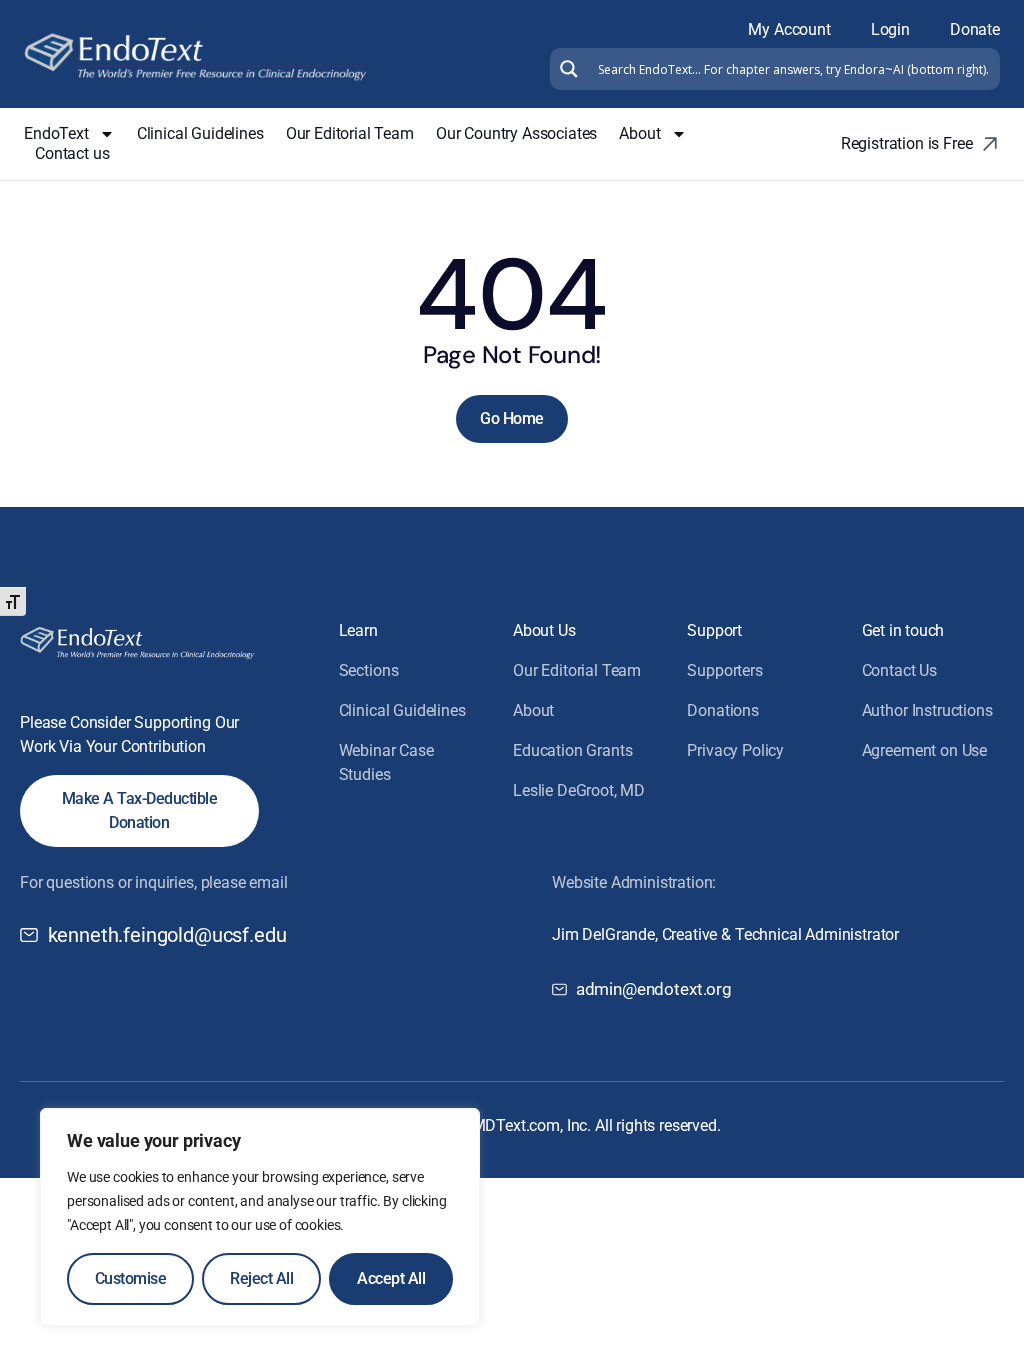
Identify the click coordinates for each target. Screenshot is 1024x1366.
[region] (260, 1217)
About (639, 133)
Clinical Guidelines (200, 133)
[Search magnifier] (566, 69)
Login (890, 29)
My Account (789, 29)
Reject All (261, 1278)
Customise (131, 1278)
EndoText (56, 133)
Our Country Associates (516, 133)
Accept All (391, 1278)
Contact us (72, 153)
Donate (975, 29)
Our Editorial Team (350, 133)
